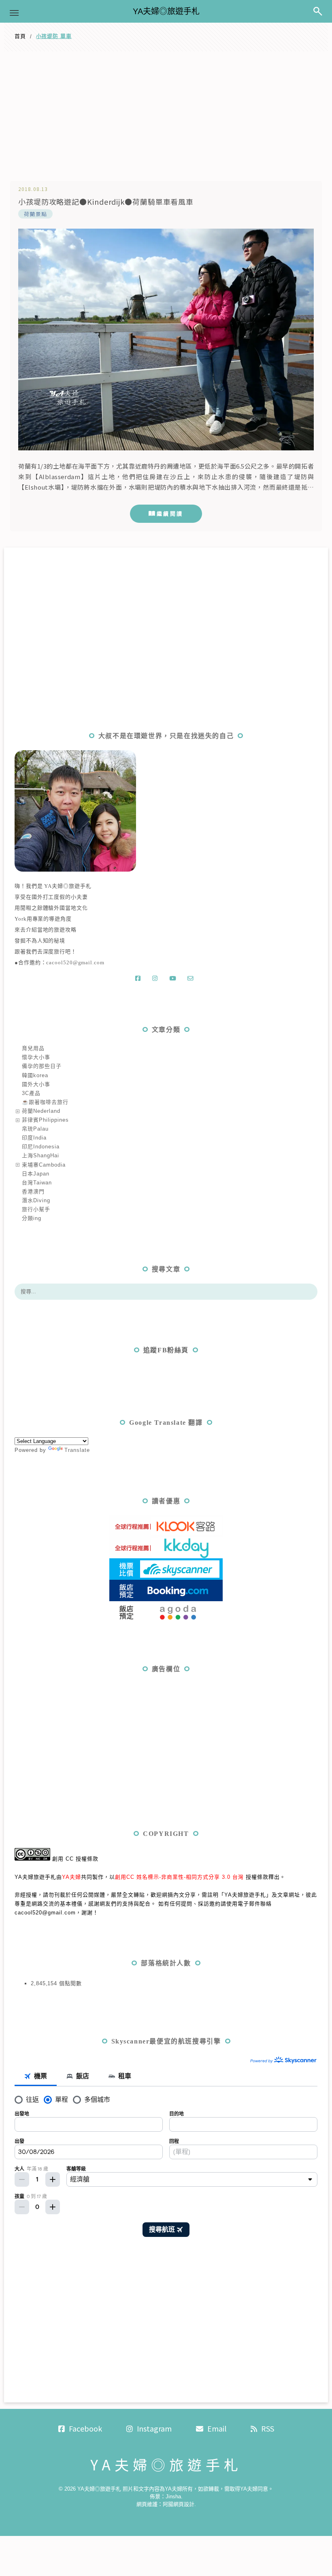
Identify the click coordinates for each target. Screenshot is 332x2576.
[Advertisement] (166, 112)
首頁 (20, 36)
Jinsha (173, 2496)
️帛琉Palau (35, 1129)
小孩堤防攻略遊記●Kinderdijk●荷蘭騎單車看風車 (106, 202)
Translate (77, 1450)
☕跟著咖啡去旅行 (45, 1102)
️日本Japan (36, 1174)
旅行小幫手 (36, 1209)
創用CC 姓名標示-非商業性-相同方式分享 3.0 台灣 (179, 1877)
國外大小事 (36, 1084)
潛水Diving (36, 1200)
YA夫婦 (71, 1877)
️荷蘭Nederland (41, 1111)
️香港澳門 (33, 1191)
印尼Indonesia (41, 1147)
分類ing (32, 1218)
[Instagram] (157, 978)
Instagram (154, 2428)
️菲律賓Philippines (45, 1120)
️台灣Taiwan (37, 1183)
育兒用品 (33, 1048)
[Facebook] (140, 978)
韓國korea (35, 1075)
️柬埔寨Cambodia (44, 1165)
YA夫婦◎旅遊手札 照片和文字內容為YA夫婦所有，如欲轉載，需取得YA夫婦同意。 (175, 2489)
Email (217, 2428)
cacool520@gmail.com (75, 962)
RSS (268, 2428)
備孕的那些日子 (42, 1066)
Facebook (85, 2428)
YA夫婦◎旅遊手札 (166, 11)
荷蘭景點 (35, 214)
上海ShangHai (40, 1155)
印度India (34, 1138)
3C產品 (31, 1093)
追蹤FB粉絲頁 (166, 1350)
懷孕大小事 (36, 1057)
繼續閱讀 (170, 514)
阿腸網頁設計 (179, 2504)
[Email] (192, 978)
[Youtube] (174, 978)
